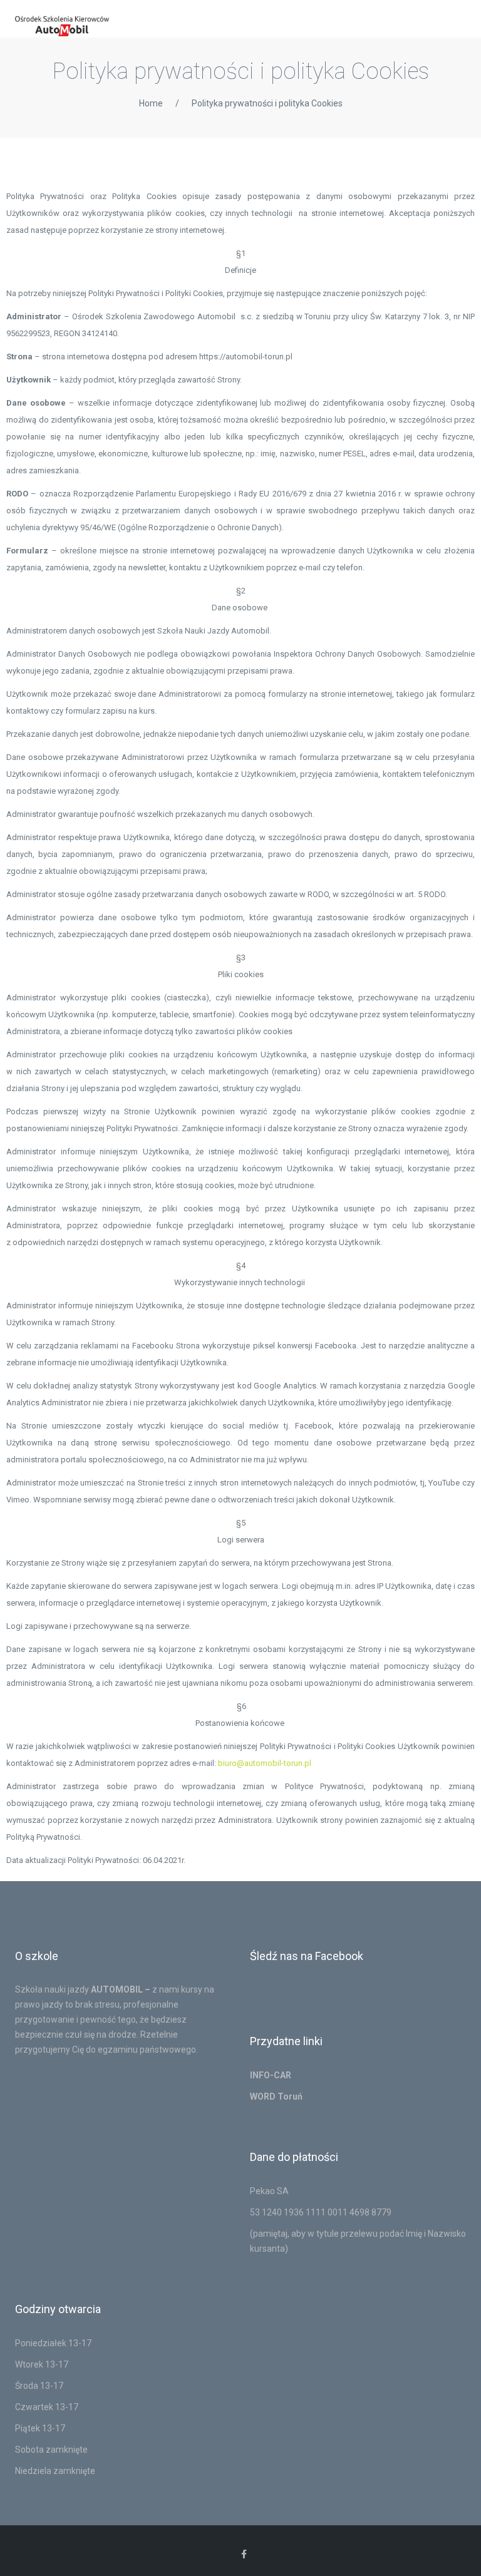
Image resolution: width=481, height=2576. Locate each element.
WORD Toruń (276, 2096)
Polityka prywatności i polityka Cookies (267, 103)
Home (151, 103)
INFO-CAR (271, 2075)
